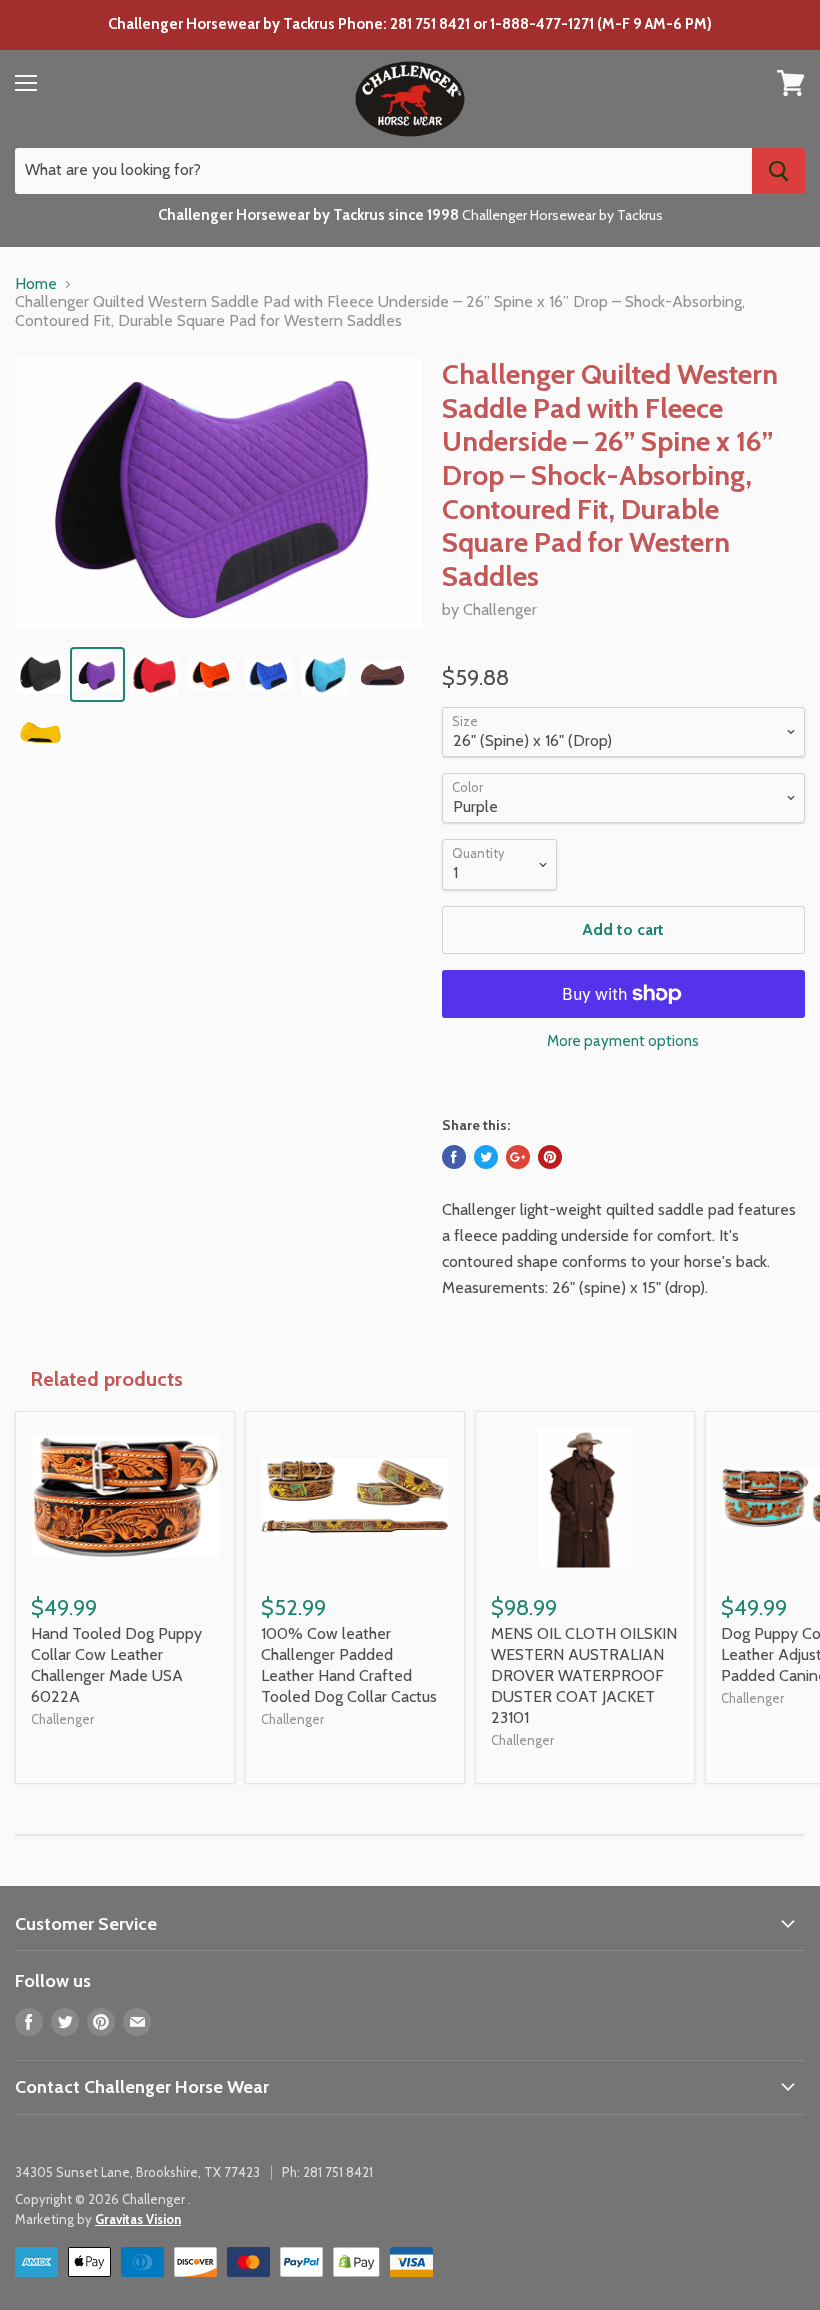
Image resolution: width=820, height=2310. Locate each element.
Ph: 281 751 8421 (327, 2172)
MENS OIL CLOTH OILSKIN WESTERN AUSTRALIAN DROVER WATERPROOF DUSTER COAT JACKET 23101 (584, 1675)
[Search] (778, 171)
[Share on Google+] (518, 1157)
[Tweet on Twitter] (486, 1157)
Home (36, 284)
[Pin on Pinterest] (550, 1157)
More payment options (623, 1041)
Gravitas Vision (138, 2219)
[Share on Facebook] (454, 1157)
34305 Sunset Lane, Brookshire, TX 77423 (137, 2172)
